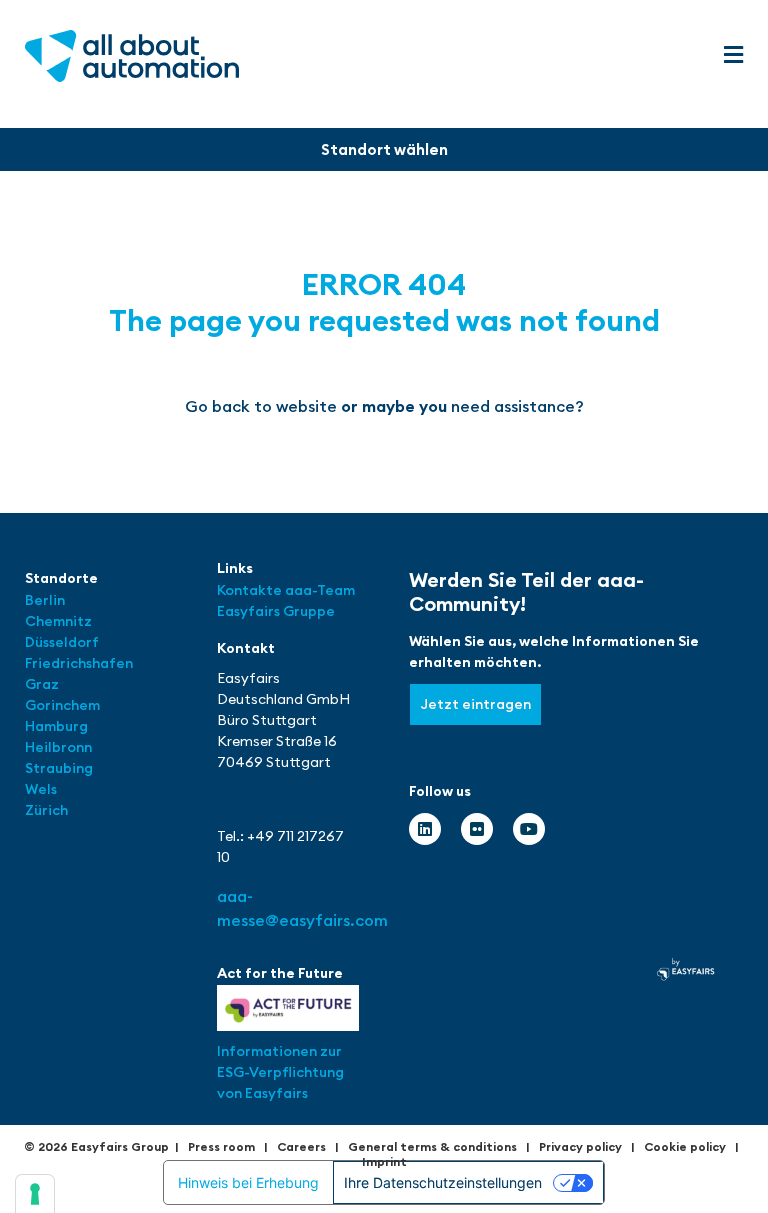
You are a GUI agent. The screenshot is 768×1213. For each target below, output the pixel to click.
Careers (301, 1146)
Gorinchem (62, 705)
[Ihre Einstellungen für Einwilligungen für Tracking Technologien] (35, 1194)
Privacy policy (580, 1146)
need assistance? (517, 406)
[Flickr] (477, 829)
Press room (221, 1146)
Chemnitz (58, 621)
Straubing (59, 768)
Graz (42, 684)
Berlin (45, 600)
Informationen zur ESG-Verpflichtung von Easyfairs (280, 1072)
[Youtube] (529, 829)
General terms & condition (429, 1146)
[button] (733, 55)
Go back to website (261, 406)
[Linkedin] (425, 829)
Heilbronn (58, 747)
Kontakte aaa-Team (286, 590)
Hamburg (56, 726)
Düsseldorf (63, 642)
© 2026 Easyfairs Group (96, 1146)
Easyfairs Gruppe (276, 611)
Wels (41, 789)
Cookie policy (685, 1146)
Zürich (46, 810)
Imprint (384, 1161)
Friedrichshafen (79, 663)
